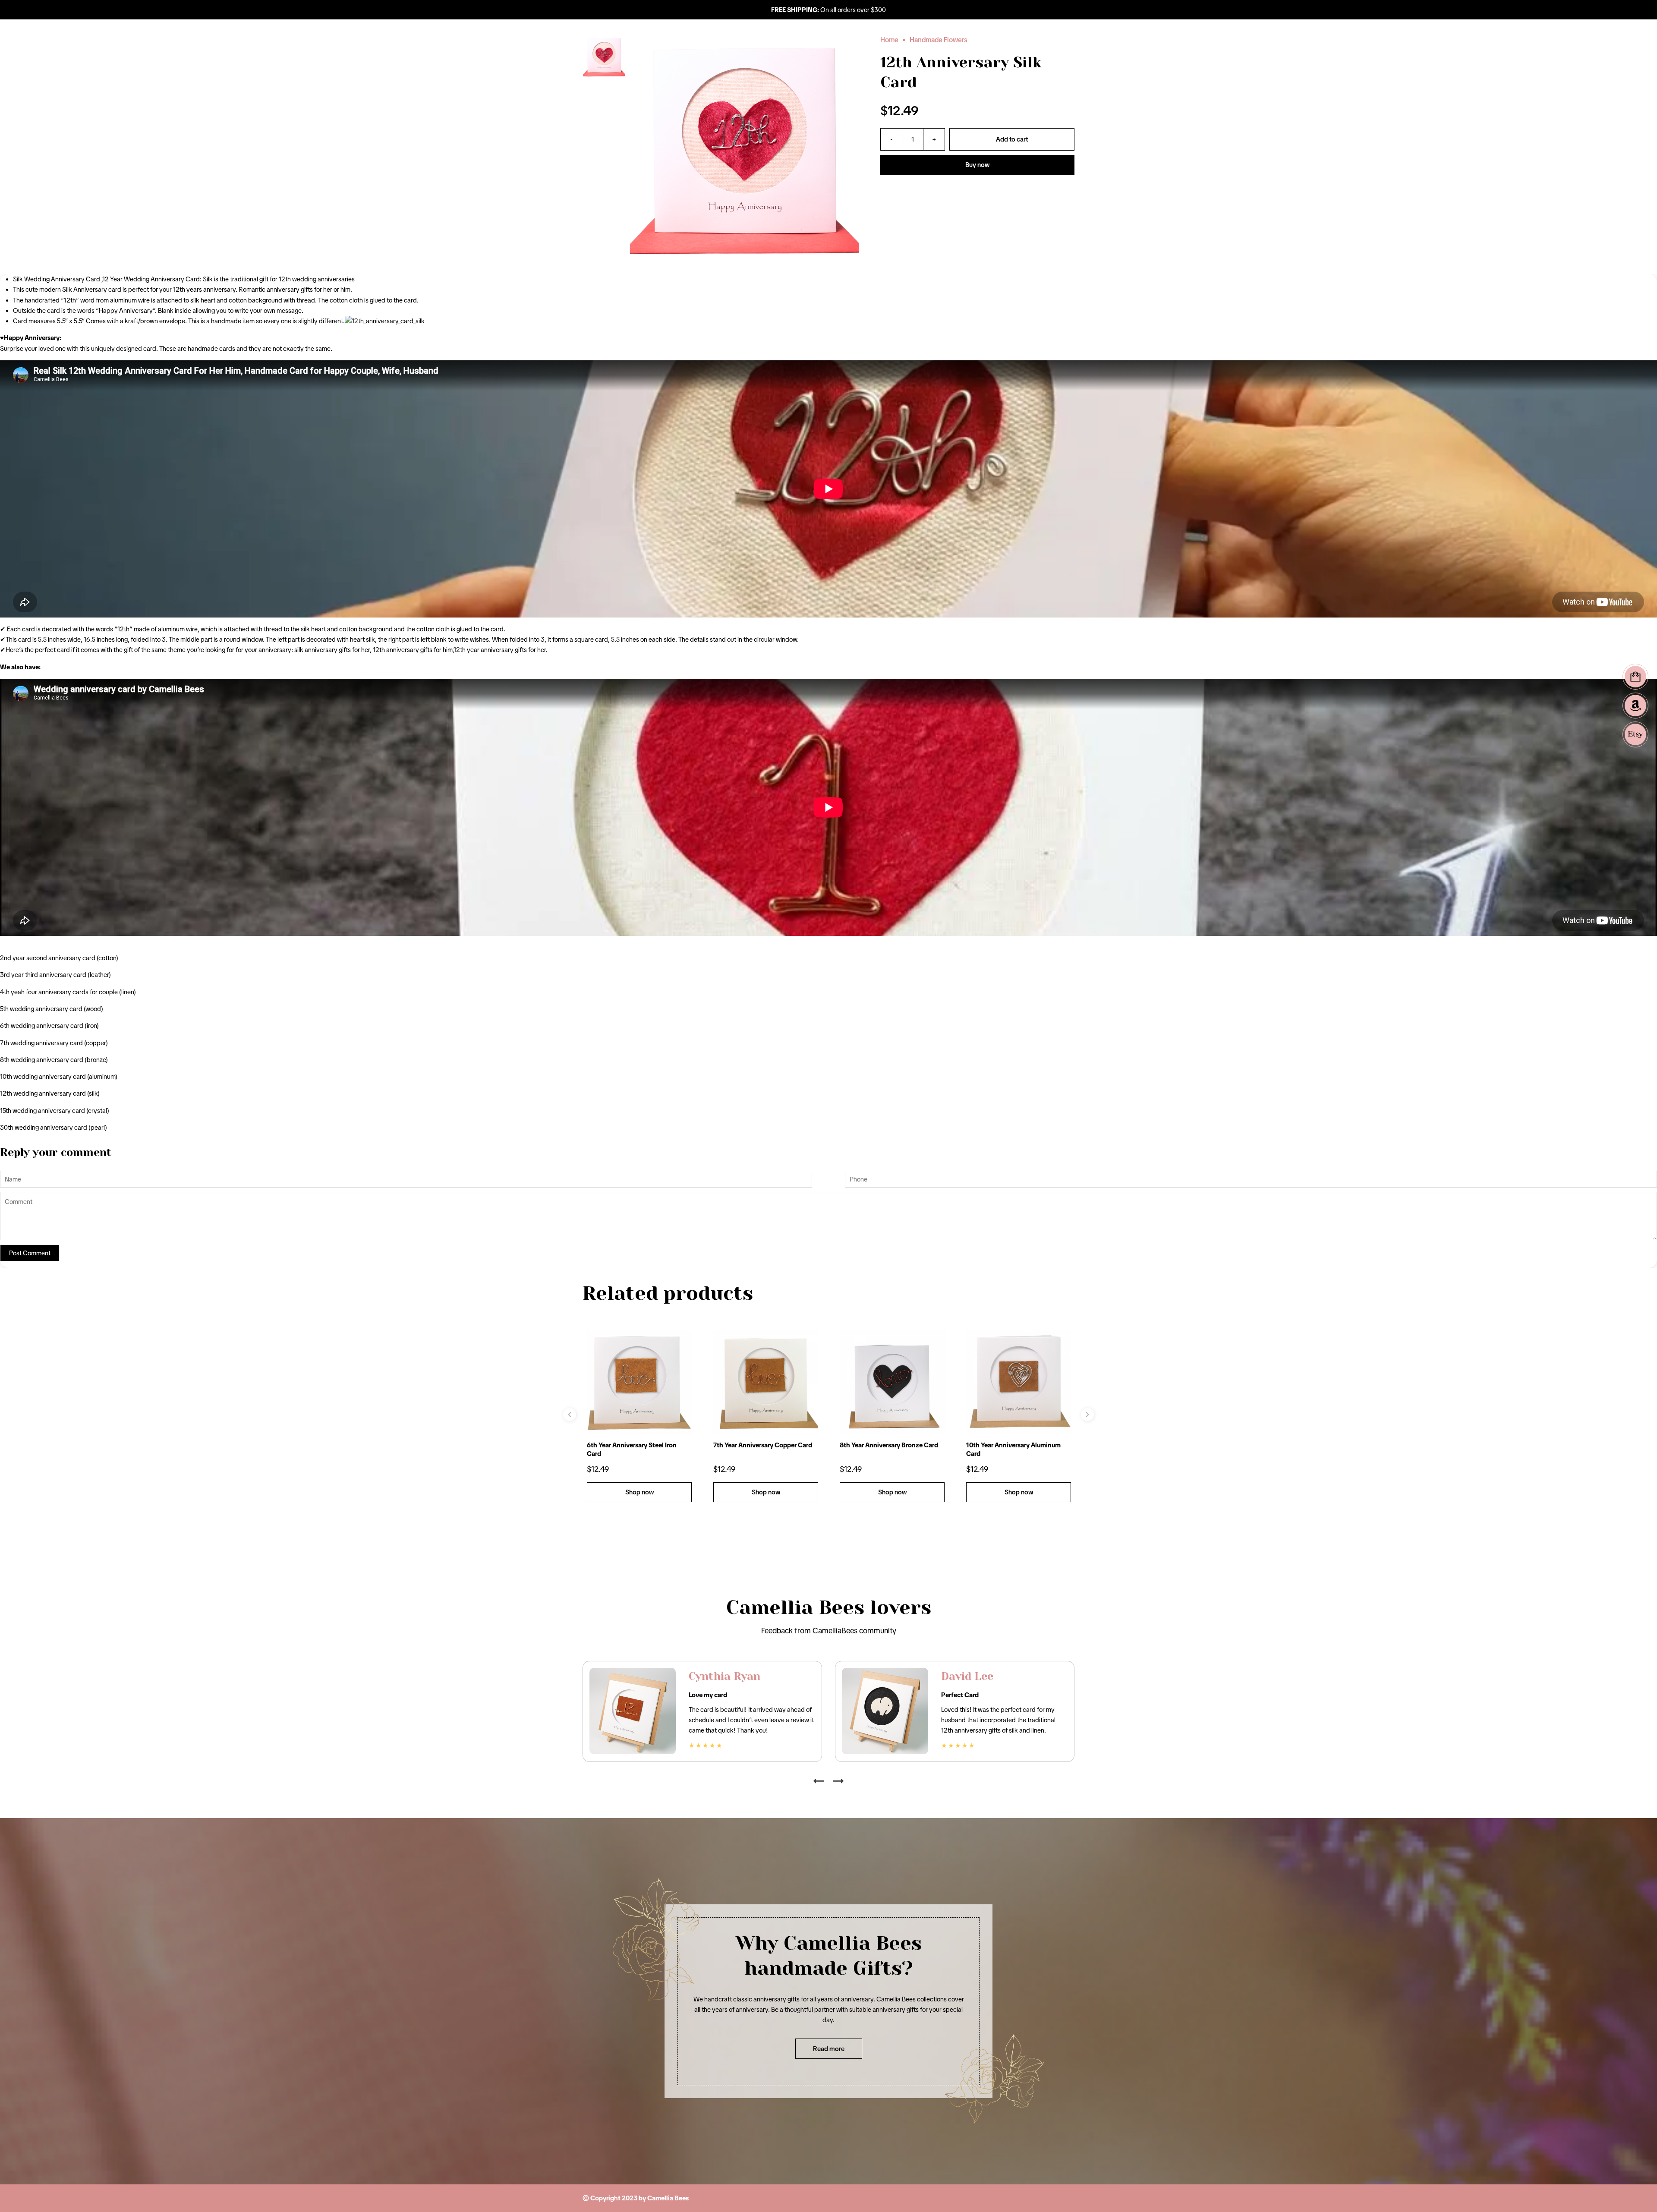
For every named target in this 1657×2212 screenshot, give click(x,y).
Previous (570, 1415)
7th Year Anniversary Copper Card (636, 1445)
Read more (829, 2049)
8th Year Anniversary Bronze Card (762, 1445)
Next (1087, 1415)
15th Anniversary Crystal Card (1010, 1445)
